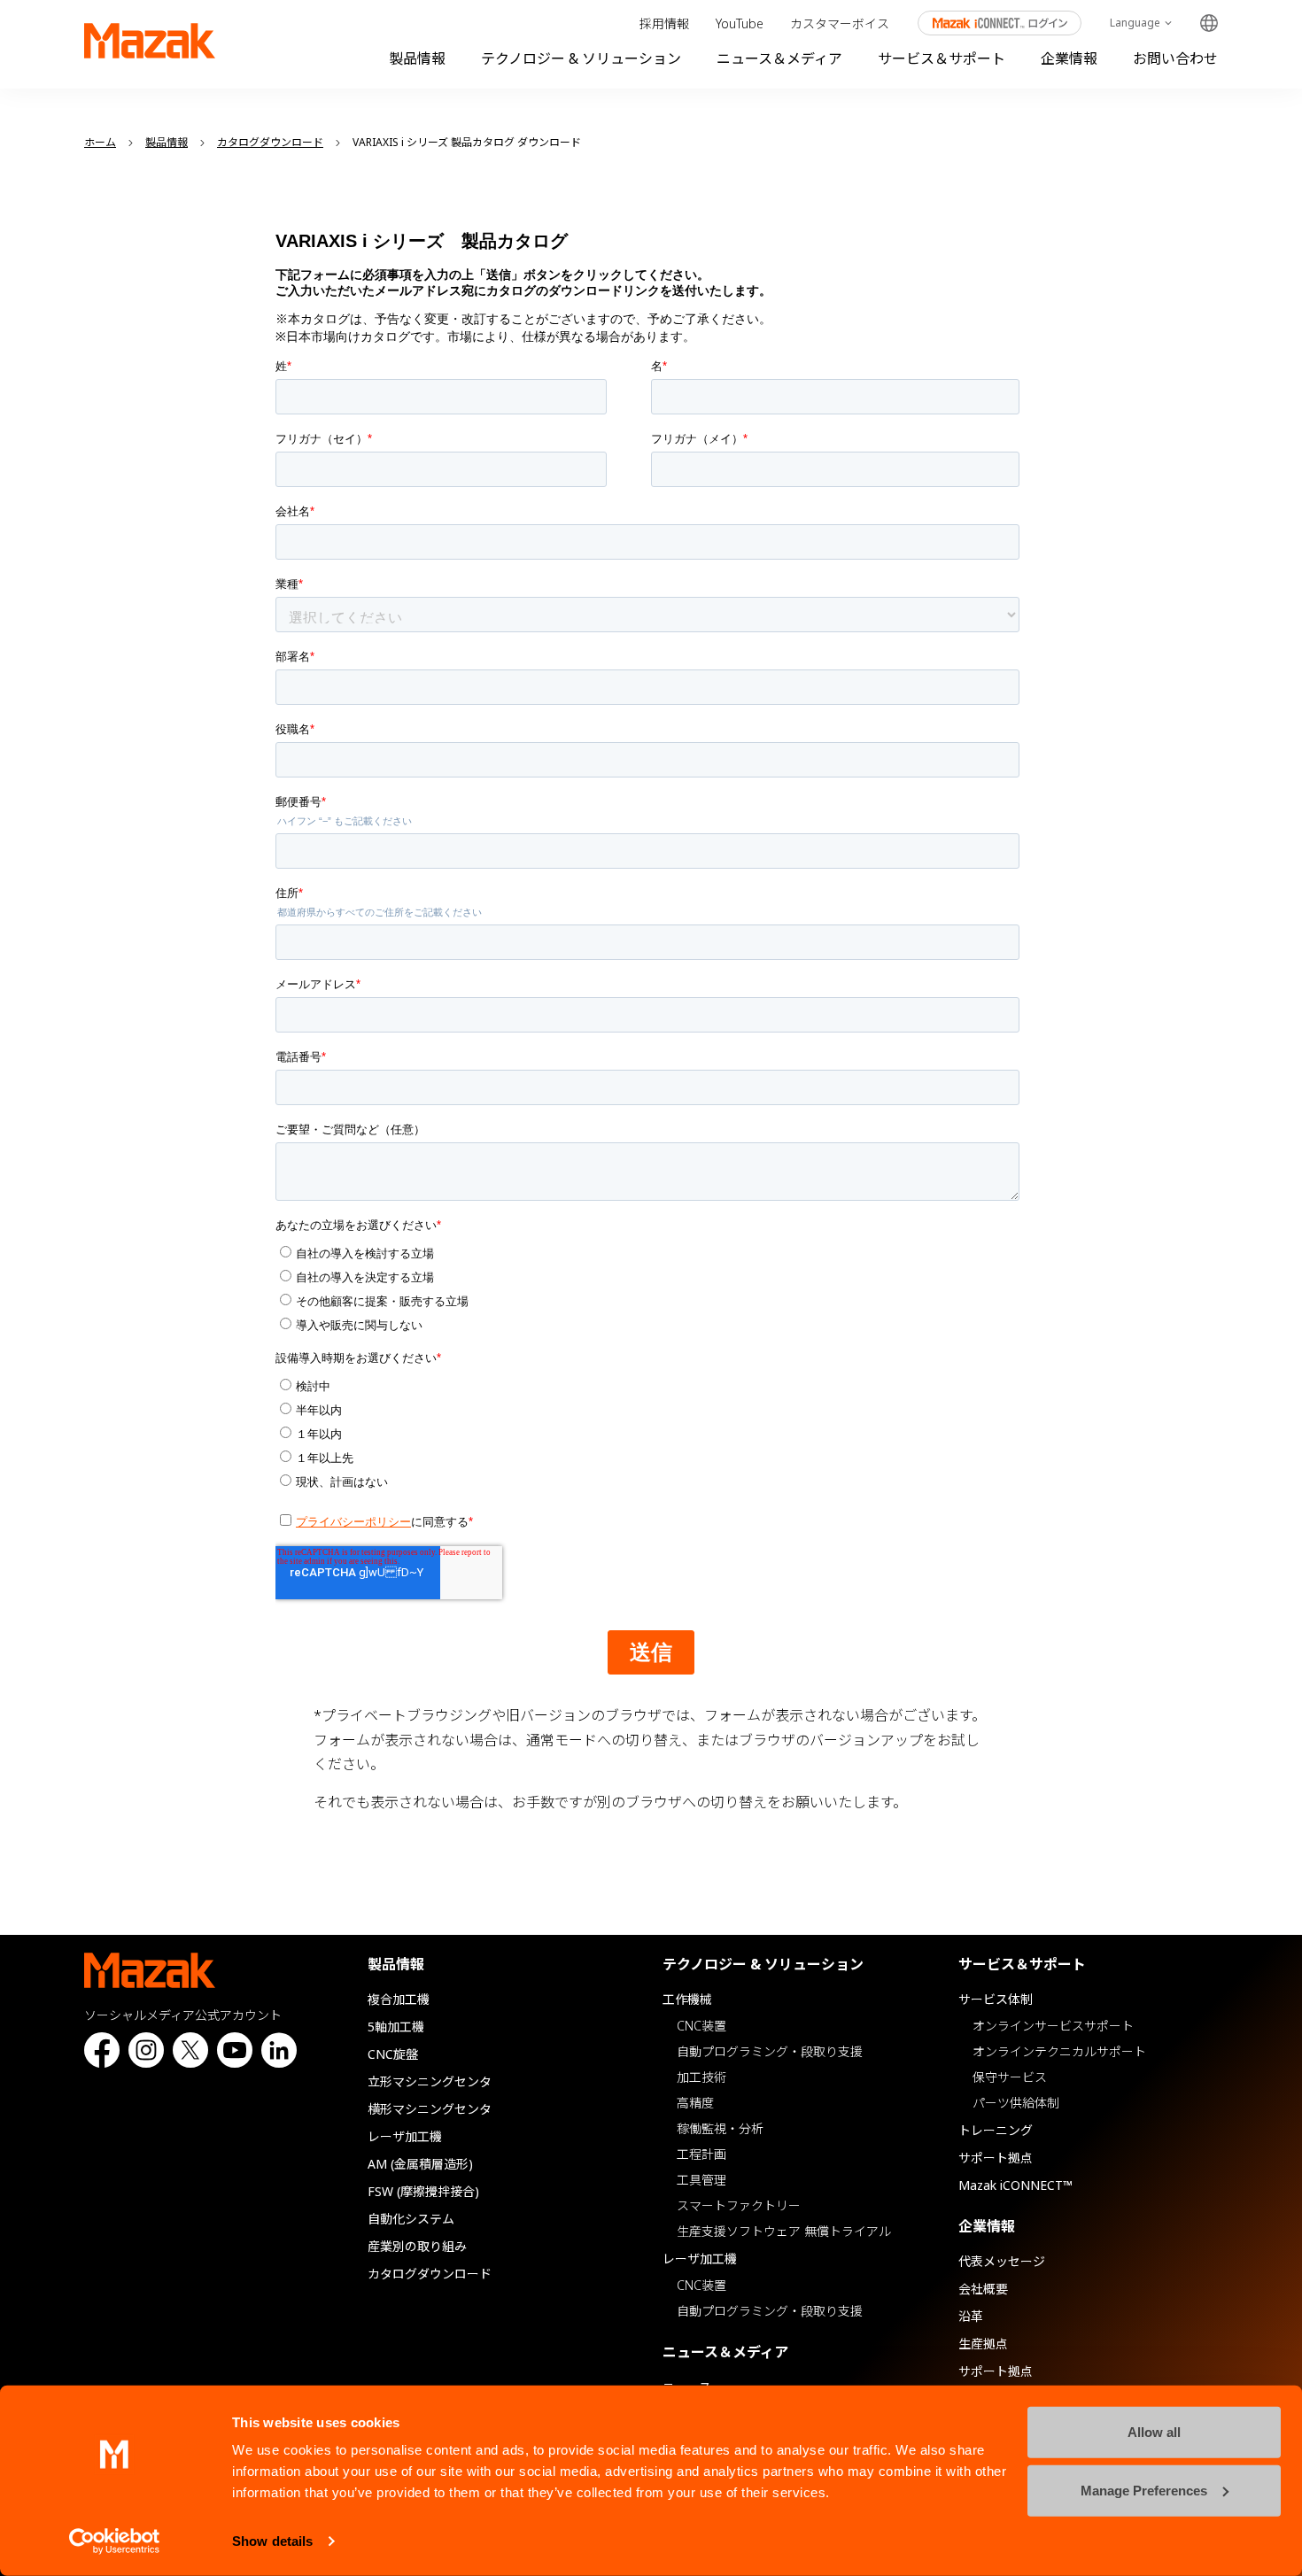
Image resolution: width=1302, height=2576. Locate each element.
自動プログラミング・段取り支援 (770, 2051)
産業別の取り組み (417, 2246)
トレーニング (996, 2130)
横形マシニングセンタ (430, 2109)
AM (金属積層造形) (420, 2164)
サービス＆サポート (942, 58)
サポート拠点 (996, 2158)
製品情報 (417, 58)
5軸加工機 (396, 2027)
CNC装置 (701, 2026)
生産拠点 (983, 2344)
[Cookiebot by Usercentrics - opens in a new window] (115, 2541)
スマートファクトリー (739, 2205)
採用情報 (664, 23)
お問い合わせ (1175, 58)
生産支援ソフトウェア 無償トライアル (784, 2231)
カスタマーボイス (840, 23)
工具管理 (701, 2180)
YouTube (740, 23)
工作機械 (687, 1999)
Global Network (1209, 23)
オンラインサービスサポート (1053, 2026)
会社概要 (983, 2289)
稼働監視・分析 (720, 2128)
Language (1135, 23)
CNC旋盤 (393, 2054)
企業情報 (1069, 58)
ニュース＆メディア (779, 58)
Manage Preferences (1144, 2490)
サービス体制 (996, 1999)
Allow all (1154, 2432)
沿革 (971, 2316)
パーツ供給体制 (1016, 2103)
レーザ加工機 (405, 2136)
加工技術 (701, 2077)
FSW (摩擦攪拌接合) (423, 2191)
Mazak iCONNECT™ (1015, 2185)
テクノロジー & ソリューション (581, 58)
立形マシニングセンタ (430, 2081)
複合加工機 (399, 1999)
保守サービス (1010, 2077)
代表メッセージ (1002, 2261)
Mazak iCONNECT (988, 23)
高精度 (695, 2103)
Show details (272, 2541)
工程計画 (701, 2154)
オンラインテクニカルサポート (1059, 2051)
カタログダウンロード (430, 2274)
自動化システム (411, 2219)
